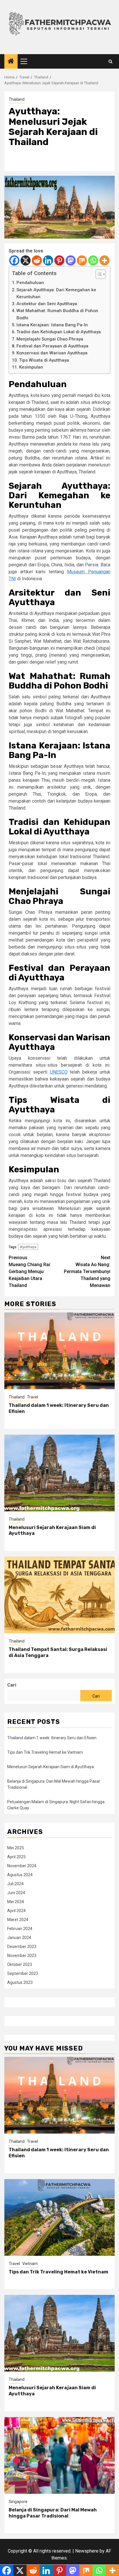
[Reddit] (37, 260)
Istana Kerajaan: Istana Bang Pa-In (52, 325)
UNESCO (59, 1072)
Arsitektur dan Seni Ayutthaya (47, 304)
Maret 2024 (18, 1920)
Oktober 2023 (20, 1965)
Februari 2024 (20, 1929)
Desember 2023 (22, 1947)
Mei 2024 (16, 1902)
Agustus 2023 (20, 1982)
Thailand (17, 99)
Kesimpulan (31, 367)
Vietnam (30, 2264)
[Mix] (82, 260)
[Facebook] (14, 260)
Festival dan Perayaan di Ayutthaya (52, 346)
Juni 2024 (16, 1893)
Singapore (18, 2502)
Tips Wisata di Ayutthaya (44, 360)
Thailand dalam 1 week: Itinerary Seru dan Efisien (52, 1738)
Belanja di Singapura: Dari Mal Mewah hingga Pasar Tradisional (53, 2513)
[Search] (110, 62)
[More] (104, 260)
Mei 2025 (16, 1848)
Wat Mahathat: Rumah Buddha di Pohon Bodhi (57, 314)
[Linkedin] (48, 260)
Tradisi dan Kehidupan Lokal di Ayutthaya (59, 332)
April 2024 (16, 1911)
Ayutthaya (28, 1247)
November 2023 (22, 1956)
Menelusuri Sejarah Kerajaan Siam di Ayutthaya (51, 1767)
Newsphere (87, 2551)
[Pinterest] (59, 260)
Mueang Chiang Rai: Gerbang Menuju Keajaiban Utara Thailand (30, 1271)
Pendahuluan (30, 283)
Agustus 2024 (20, 1875)
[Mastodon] (71, 260)
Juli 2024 (15, 1884)
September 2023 (23, 1973)
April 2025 (16, 1857)
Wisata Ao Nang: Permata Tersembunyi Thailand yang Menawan (87, 1271)
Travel (32, 1397)
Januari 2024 (19, 1938)
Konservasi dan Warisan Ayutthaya (52, 353)
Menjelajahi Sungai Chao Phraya (50, 339)
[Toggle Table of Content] (98, 274)
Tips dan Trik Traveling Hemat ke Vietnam (45, 1752)
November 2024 (22, 1866)
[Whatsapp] (93, 260)
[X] (26, 260)
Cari (12, 1685)
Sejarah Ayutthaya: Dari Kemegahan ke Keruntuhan (56, 293)
